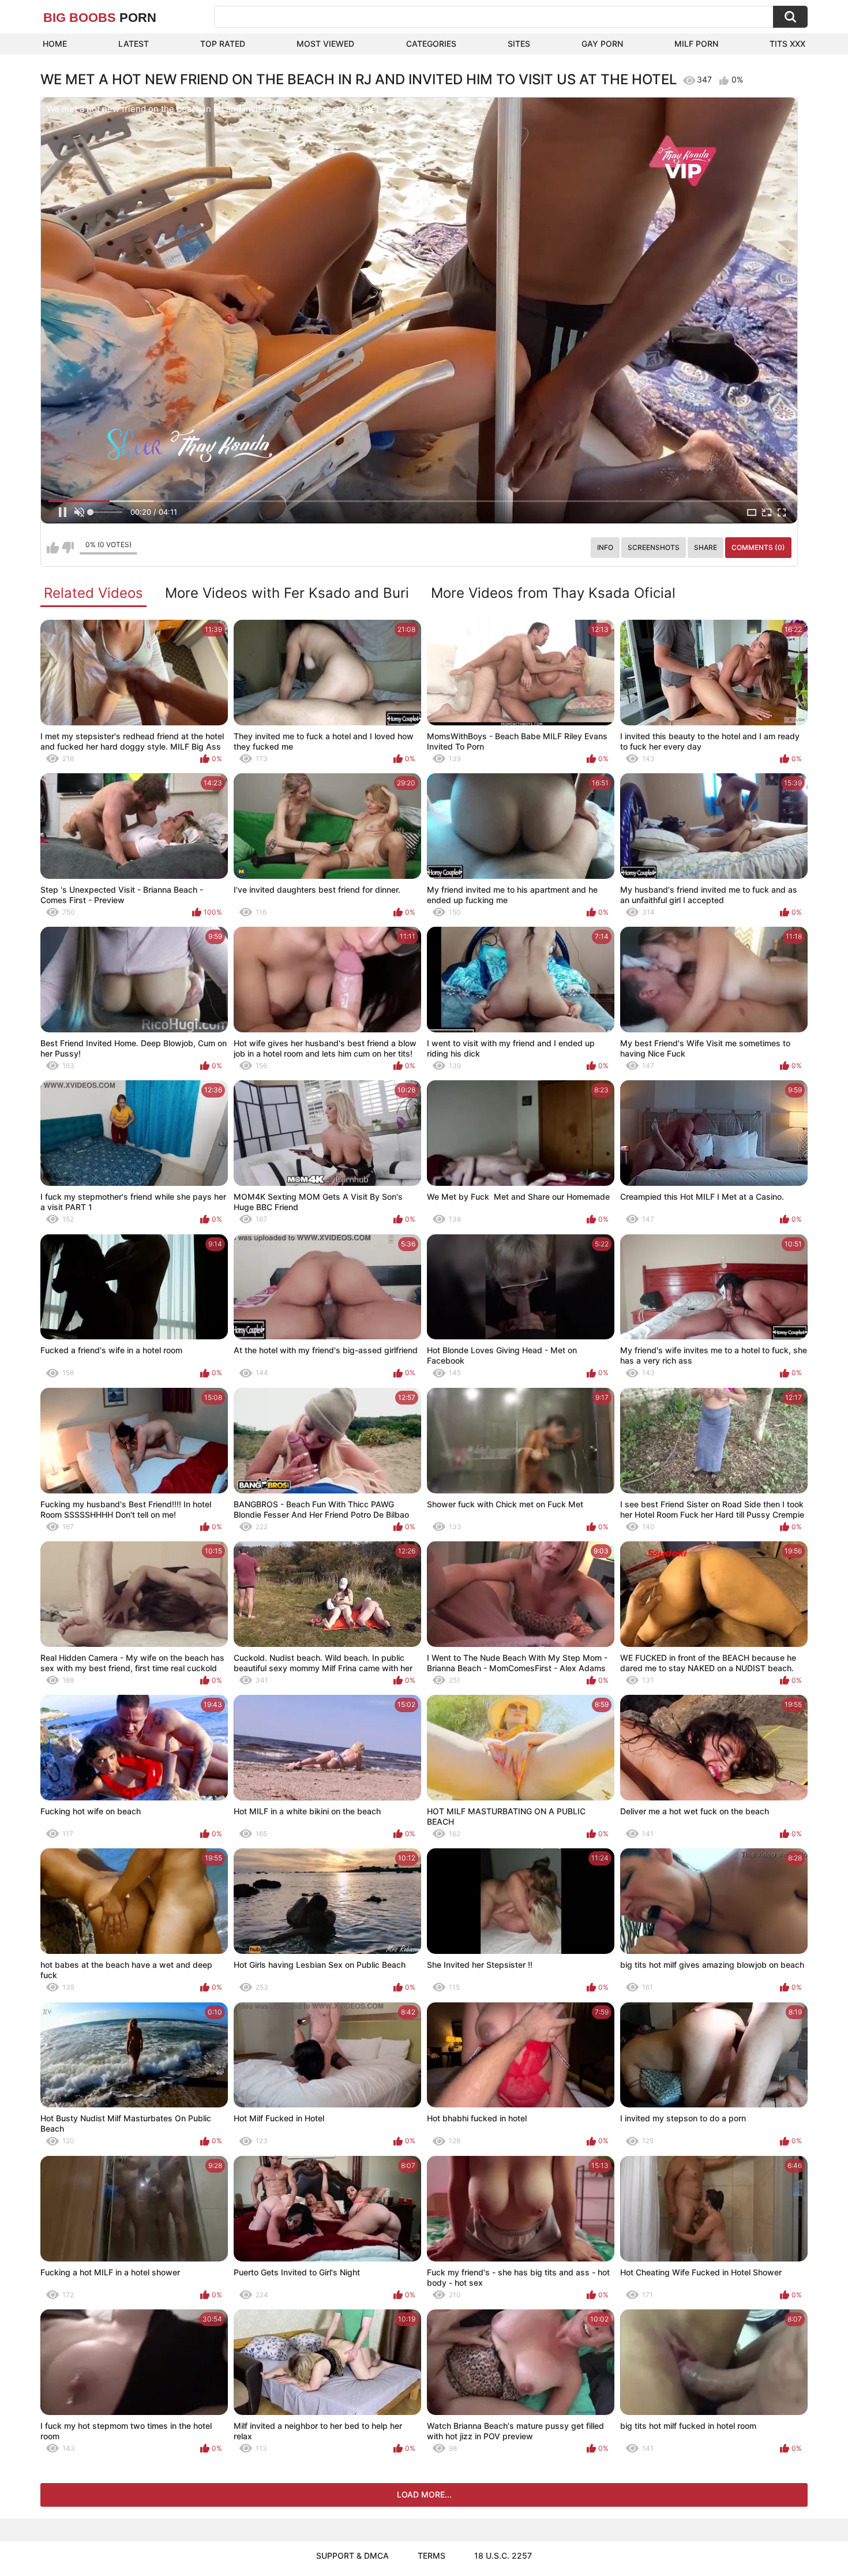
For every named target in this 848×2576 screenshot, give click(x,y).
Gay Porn (602, 44)
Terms (431, 2556)
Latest (134, 44)
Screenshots (654, 547)
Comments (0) (758, 547)
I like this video (53, 548)
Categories (431, 44)
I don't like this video (68, 548)
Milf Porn (696, 44)
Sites (519, 44)
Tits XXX (787, 44)
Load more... (424, 2494)
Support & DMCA (352, 2556)
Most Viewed (325, 44)
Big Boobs (100, 18)
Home (55, 44)
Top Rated (223, 44)
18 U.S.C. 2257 (503, 2556)
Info (605, 547)
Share (706, 547)
